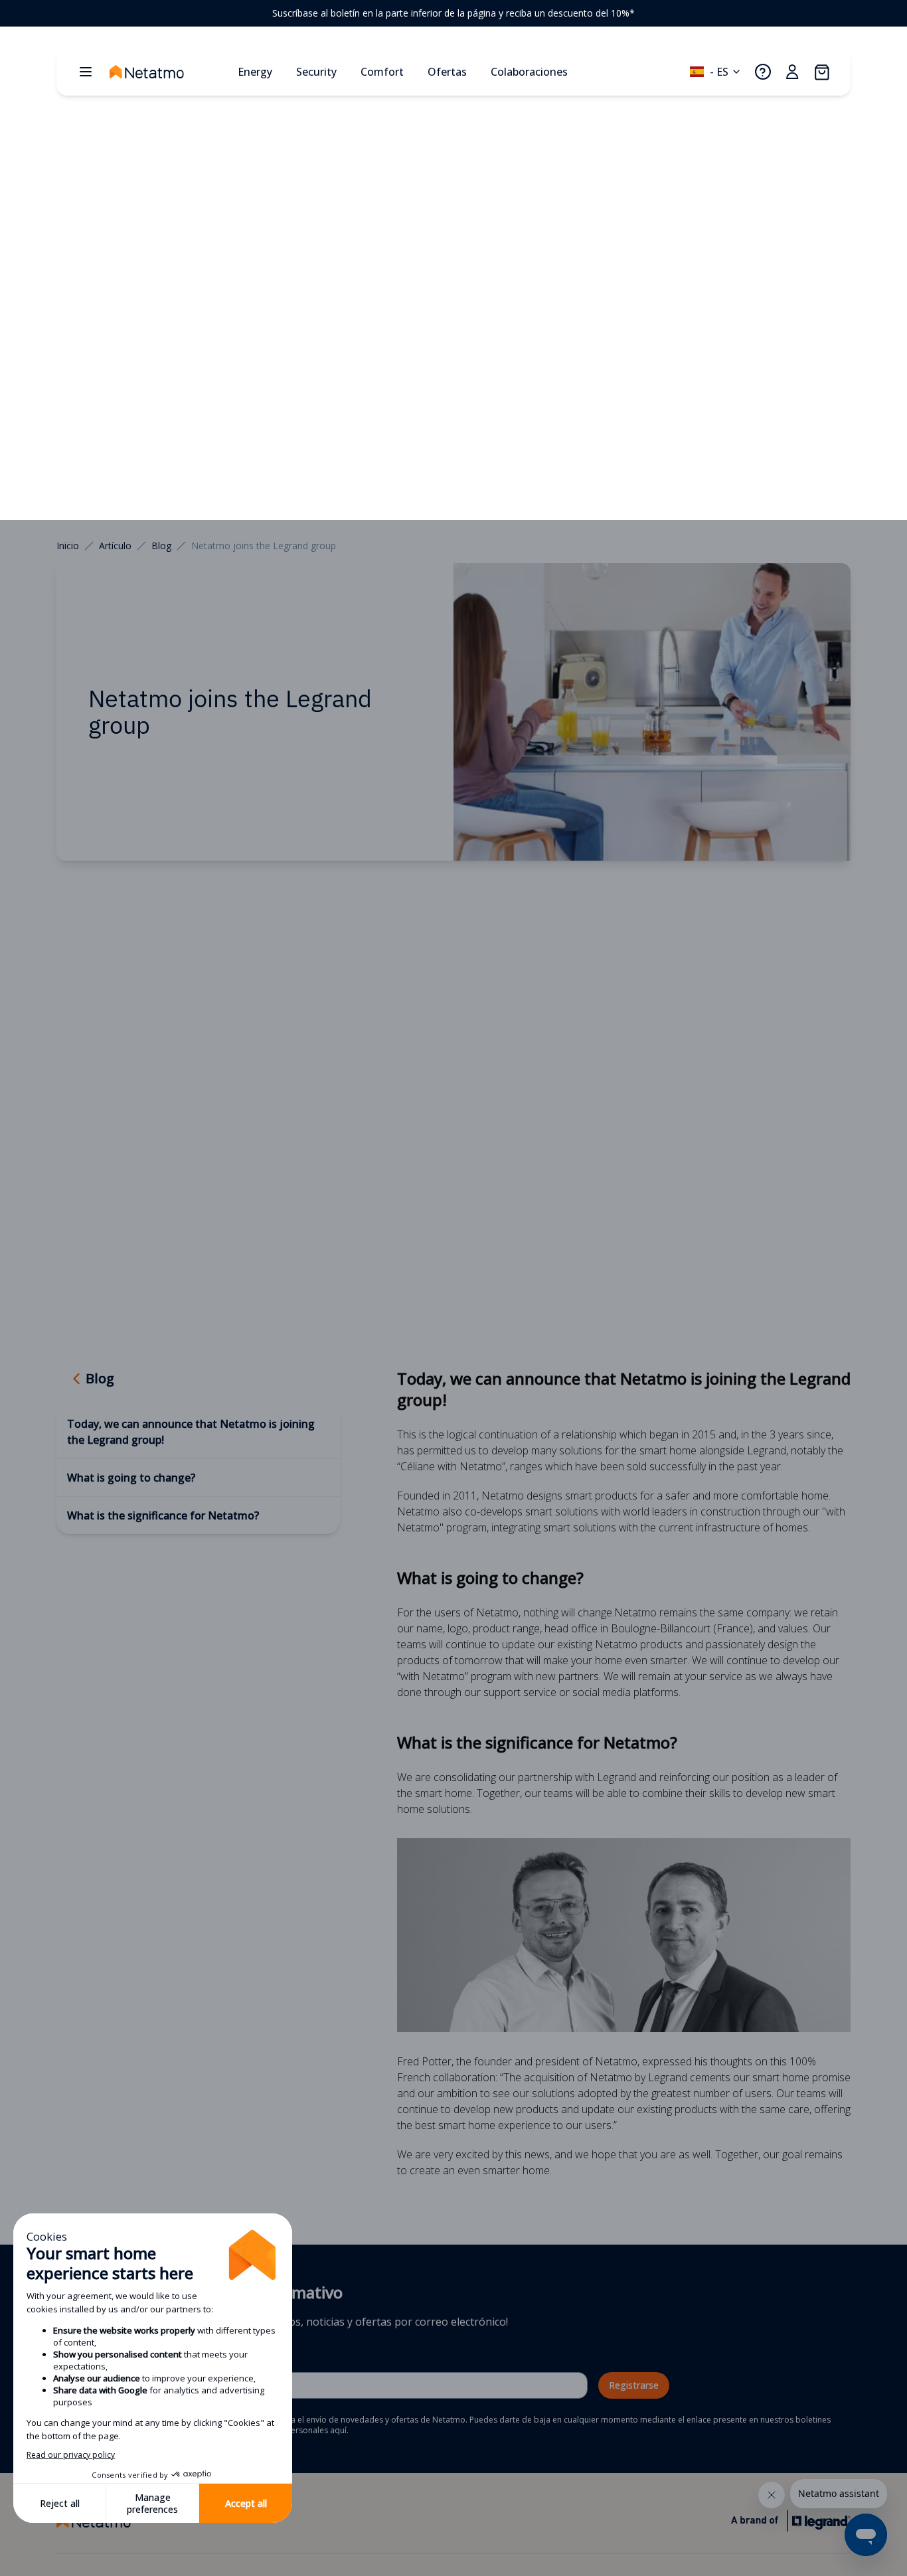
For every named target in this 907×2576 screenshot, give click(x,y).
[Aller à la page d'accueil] (168, 72)
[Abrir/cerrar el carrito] (821, 72)
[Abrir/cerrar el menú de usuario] (792, 72)
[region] (453, 13)
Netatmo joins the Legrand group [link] (264, 546)
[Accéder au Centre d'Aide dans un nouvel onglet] (763, 72)
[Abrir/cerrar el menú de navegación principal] (86, 72)
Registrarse (634, 2385)
